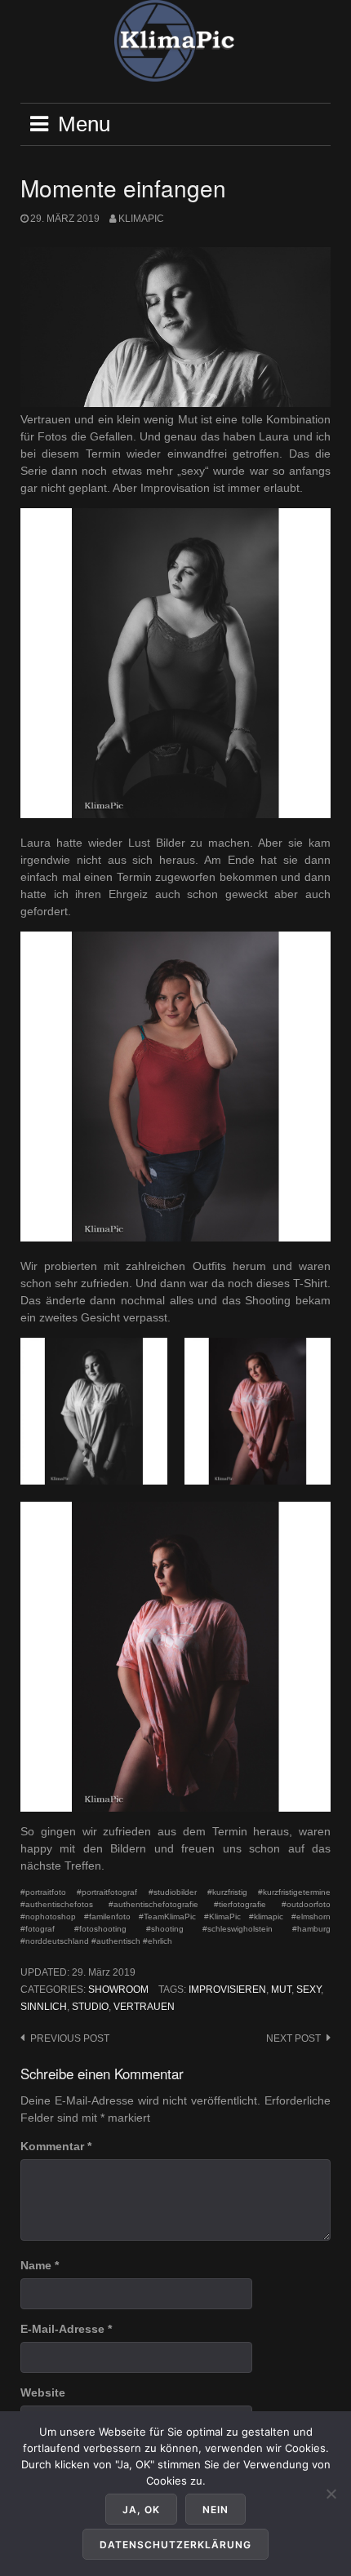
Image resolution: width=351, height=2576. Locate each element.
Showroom (118, 1990)
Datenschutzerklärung (175, 2545)
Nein (215, 2510)
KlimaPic (141, 219)
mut (281, 1990)
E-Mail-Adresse (66, 2329)
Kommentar (56, 2146)
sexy (309, 1990)
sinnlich (44, 2007)
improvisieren (227, 1990)
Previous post (70, 2038)
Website (43, 2392)
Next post (293, 2038)
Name (40, 2265)
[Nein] (331, 2494)
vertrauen (144, 2007)
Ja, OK (141, 2510)
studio (90, 2007)
